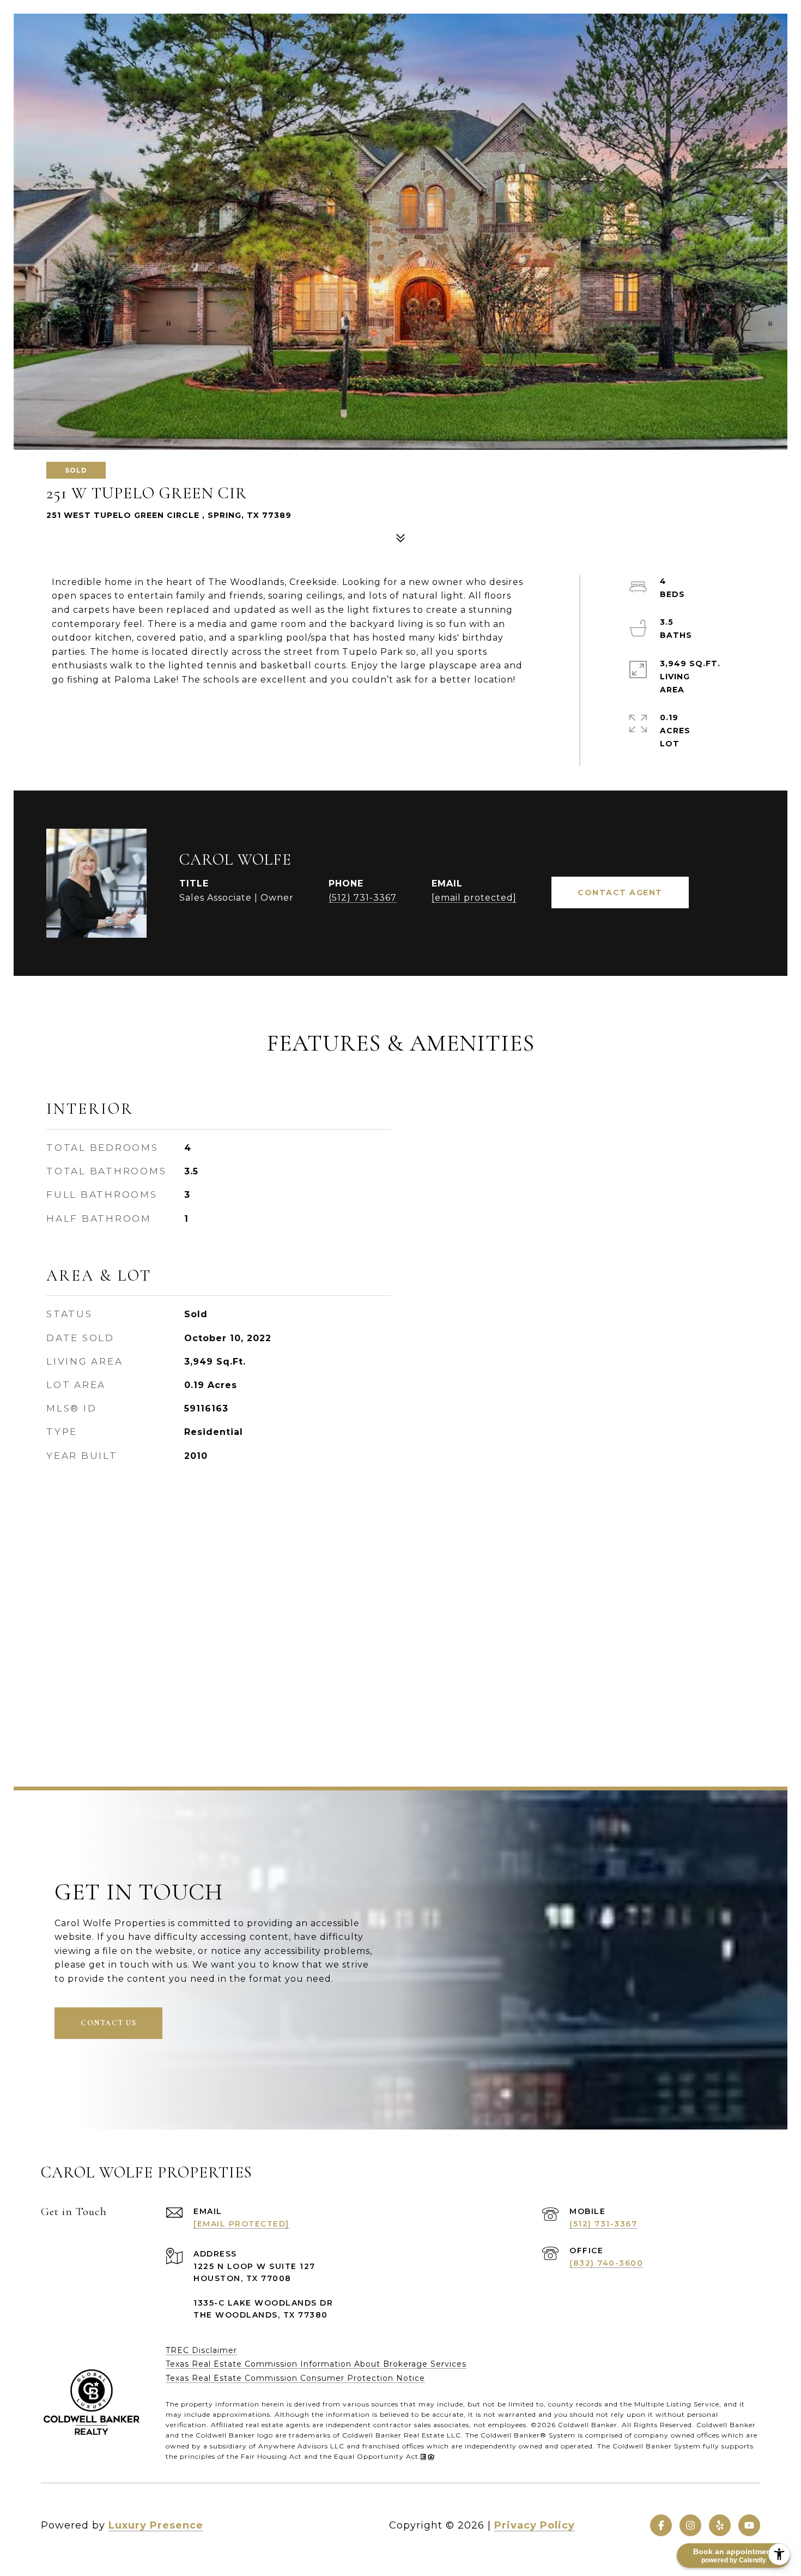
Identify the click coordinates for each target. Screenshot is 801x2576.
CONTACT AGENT (620, 892)
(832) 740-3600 (606, 2263)
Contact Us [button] (108, 2023)
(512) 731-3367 (363, 898)
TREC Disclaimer (201, 2350)
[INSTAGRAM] (690, 2525)
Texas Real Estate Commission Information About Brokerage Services (316, 2364)
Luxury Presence (156, 2525)
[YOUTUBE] (749, 2525)
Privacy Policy (535, 2525)
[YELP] (720, 2525)
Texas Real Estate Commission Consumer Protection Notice (295, 2378)
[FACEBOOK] (661, 2525)
